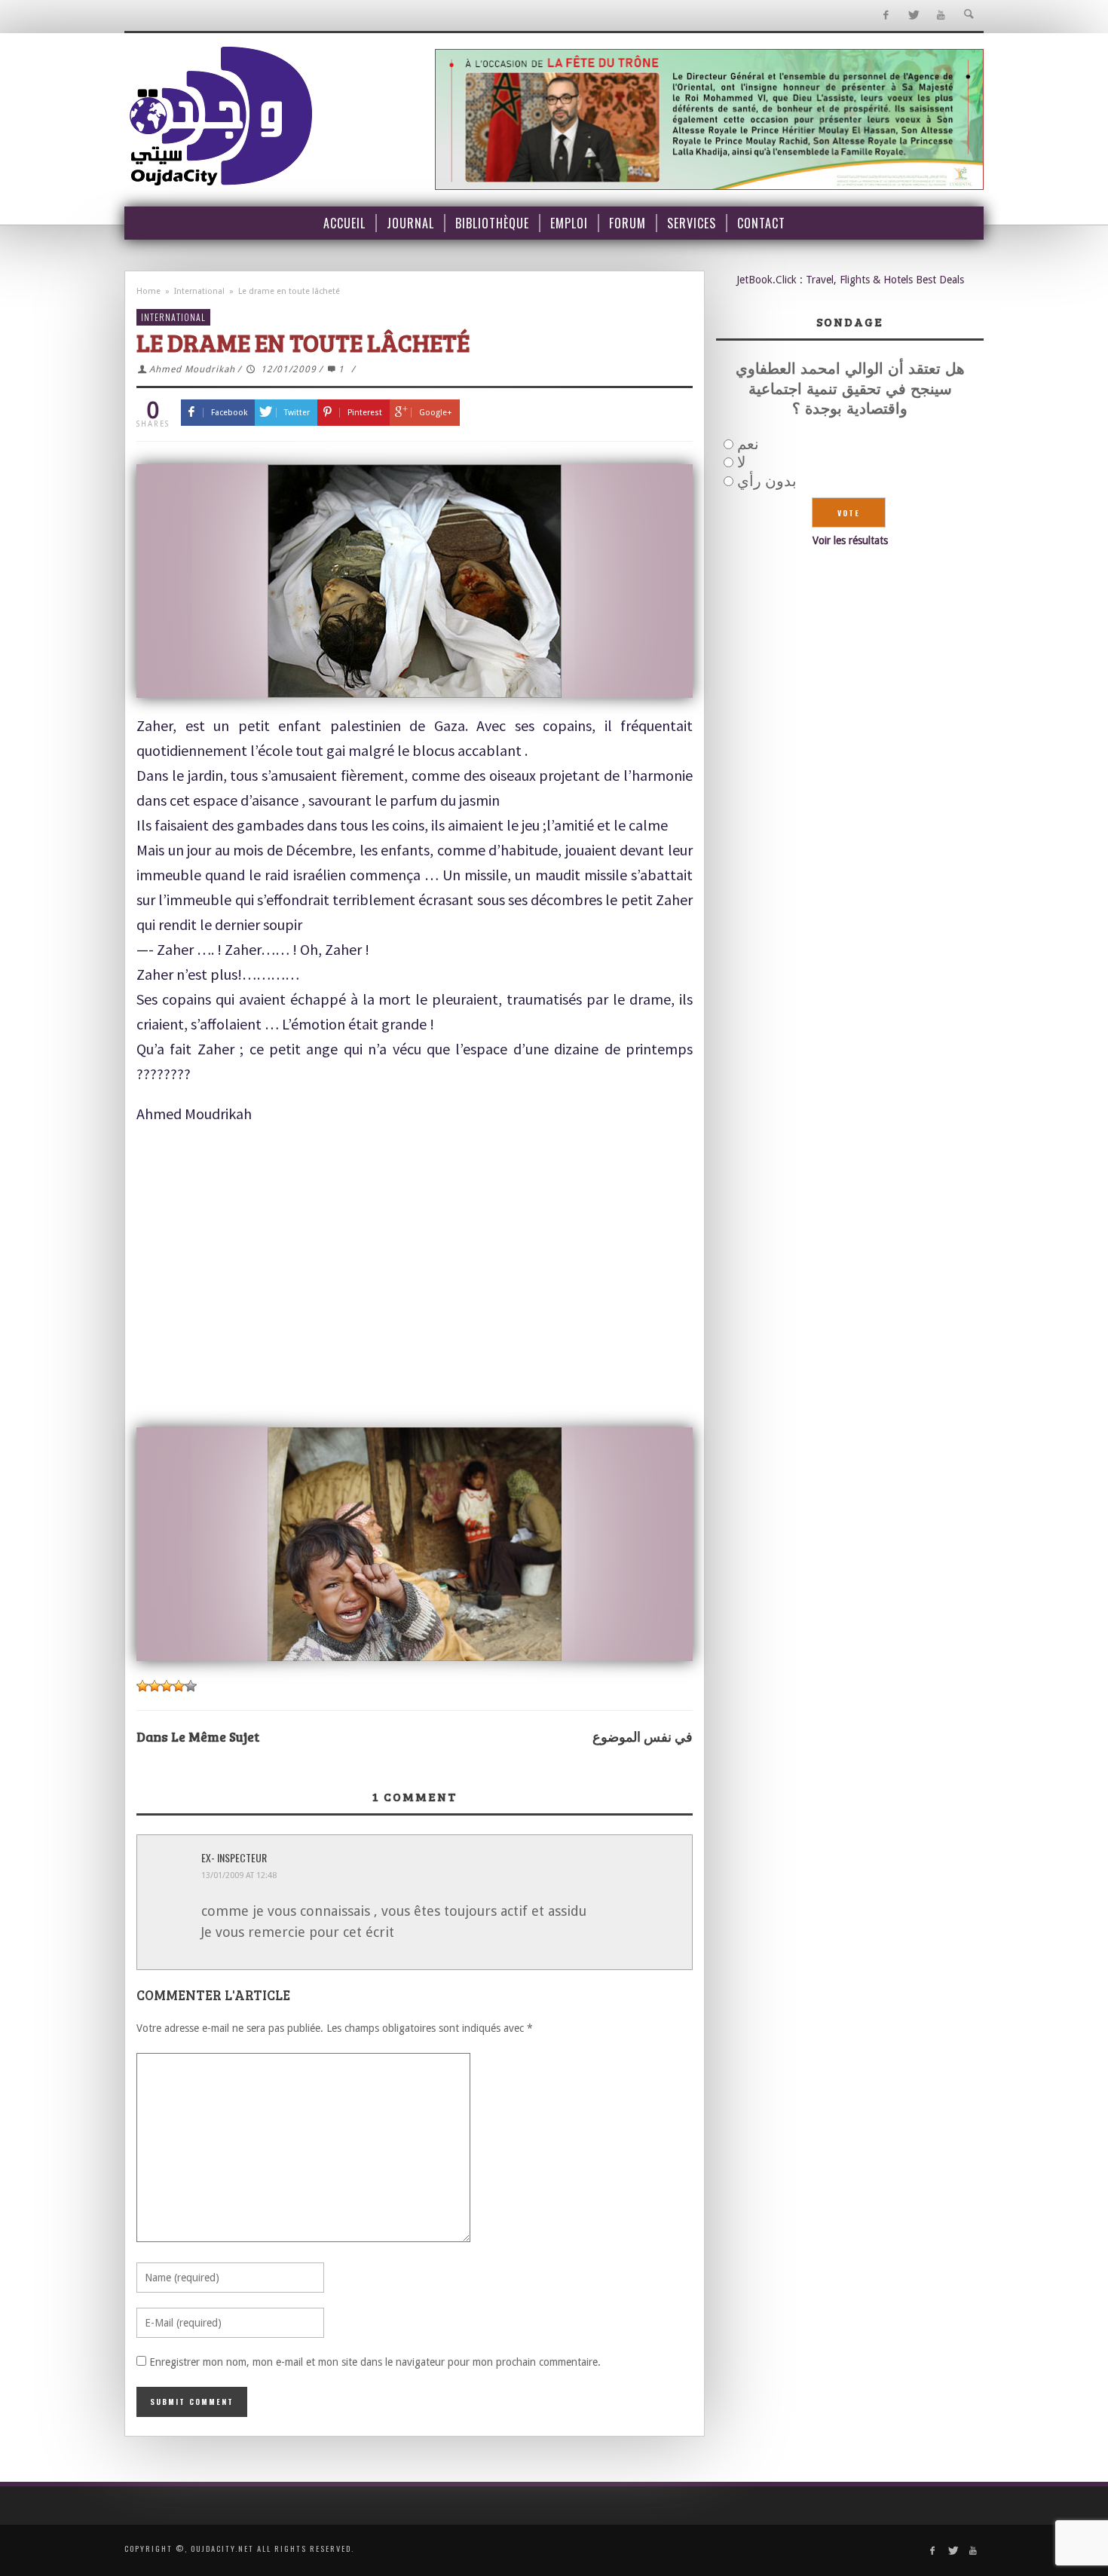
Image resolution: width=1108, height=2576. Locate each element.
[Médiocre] (142, 1686)
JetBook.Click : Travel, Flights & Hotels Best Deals (850, 280)
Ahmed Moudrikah (192, 369)
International (199, 291)
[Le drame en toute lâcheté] (415, 581)
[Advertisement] (415, 1308)
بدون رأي (767, 481)
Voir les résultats (850, 540)
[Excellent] (191, 1686)
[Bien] (167, 1686)
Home (148, 291)
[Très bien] (179, 1686)
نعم (748, 444)
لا (741, 462)
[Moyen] (155, 1686)
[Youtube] (941, 15)
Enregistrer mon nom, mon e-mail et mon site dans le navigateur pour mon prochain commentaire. (375, 2362)
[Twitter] (913, 15)
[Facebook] (885, 15)
